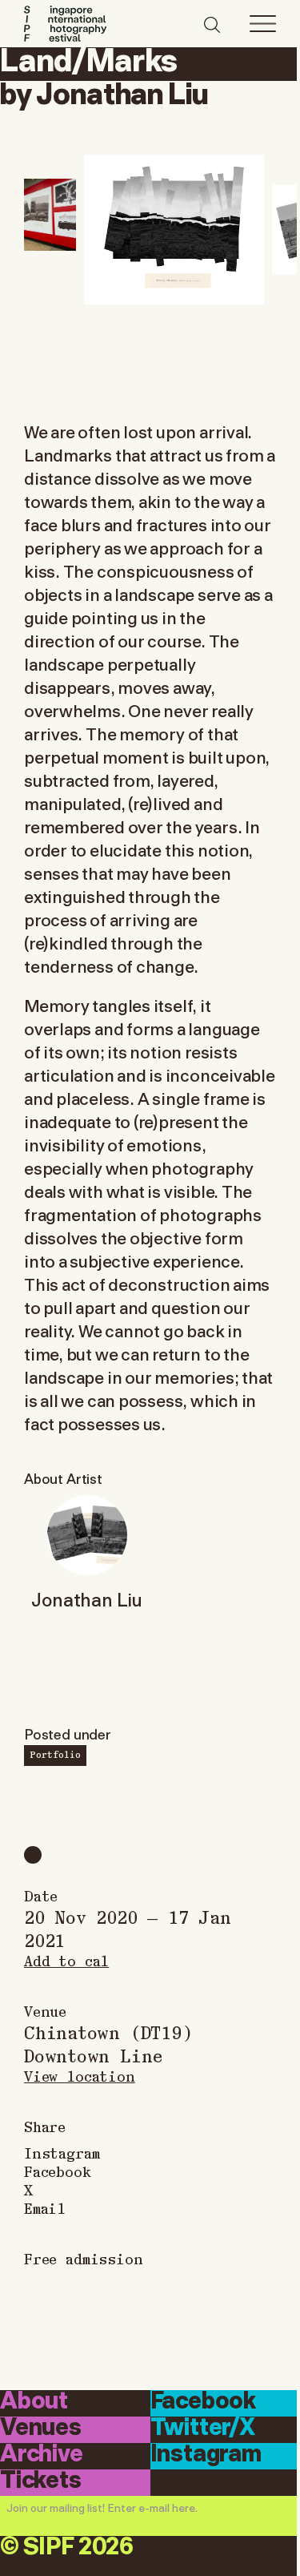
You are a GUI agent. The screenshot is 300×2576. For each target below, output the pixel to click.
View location (80, 2076)
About (34, 2402)
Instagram (62, 2153)
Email (45, 2208)
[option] (174, 230)
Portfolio (55, 1754)
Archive (42, 2455)
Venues (41, 2429)
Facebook (58, 2171)
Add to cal (66, 1960)
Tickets (41, 2481)
